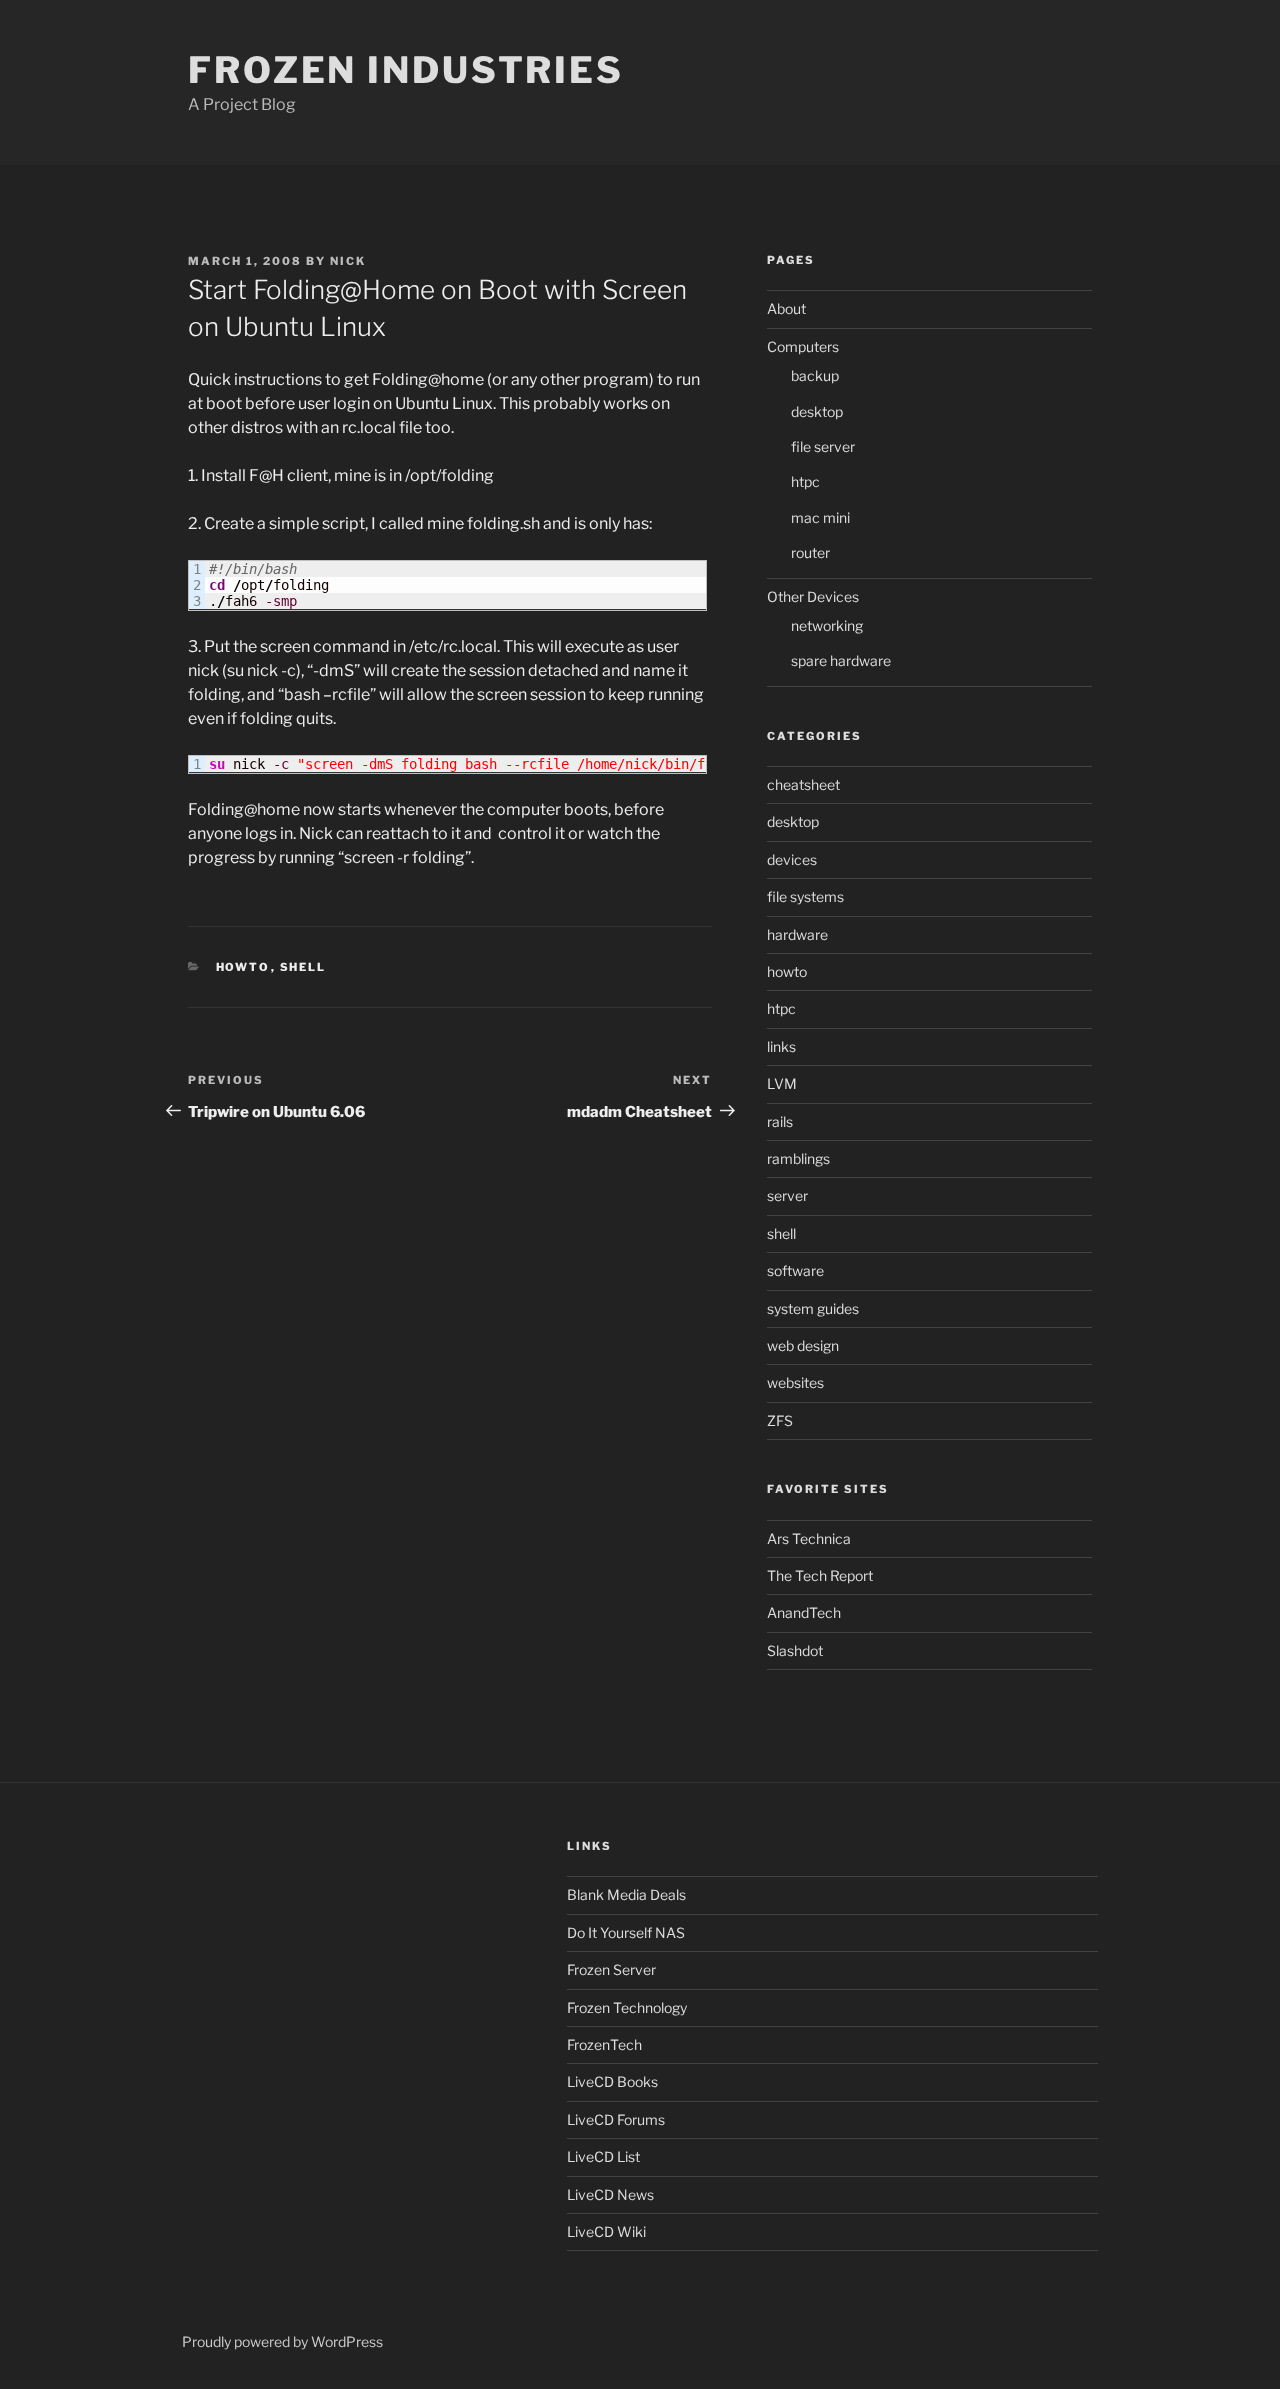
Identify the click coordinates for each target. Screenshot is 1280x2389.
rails (780, 1121)
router (810, 552)
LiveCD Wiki (606, 2231)
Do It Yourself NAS (626, 1932)
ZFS (780, 1420)
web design (803, 1345)
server (787, 1195)
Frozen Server (611, 1969)
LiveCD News (610, 2194)
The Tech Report (820, 1575)
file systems (805, 896)
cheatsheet (803, 784)
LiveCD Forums (616, 2119)
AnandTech (804, 1612)
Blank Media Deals (626, 1894)
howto (243, 967)
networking (827, 625)
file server (823, 446)
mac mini (820, 517)
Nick (348, 261)
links (781, 1046)
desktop (817, 411)
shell (303, 967)
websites (795, 1382)
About (786, 308)
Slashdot (795, 1650)
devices (792, 859)
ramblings (798, 1158)
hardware (797, 934)
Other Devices (813, 596)
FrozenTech (604, 2044)
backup (815, 375)
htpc (805, 481)
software (795, 1270)
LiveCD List (603, 2156)
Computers (803, 346)
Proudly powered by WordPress (282, 2341)
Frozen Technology (627, 2007)
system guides (813, 1308)
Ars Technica (809, 1538)
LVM (782, 1083)
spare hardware (841, 660)
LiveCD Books (612, 2081)
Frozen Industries (406, 70)
